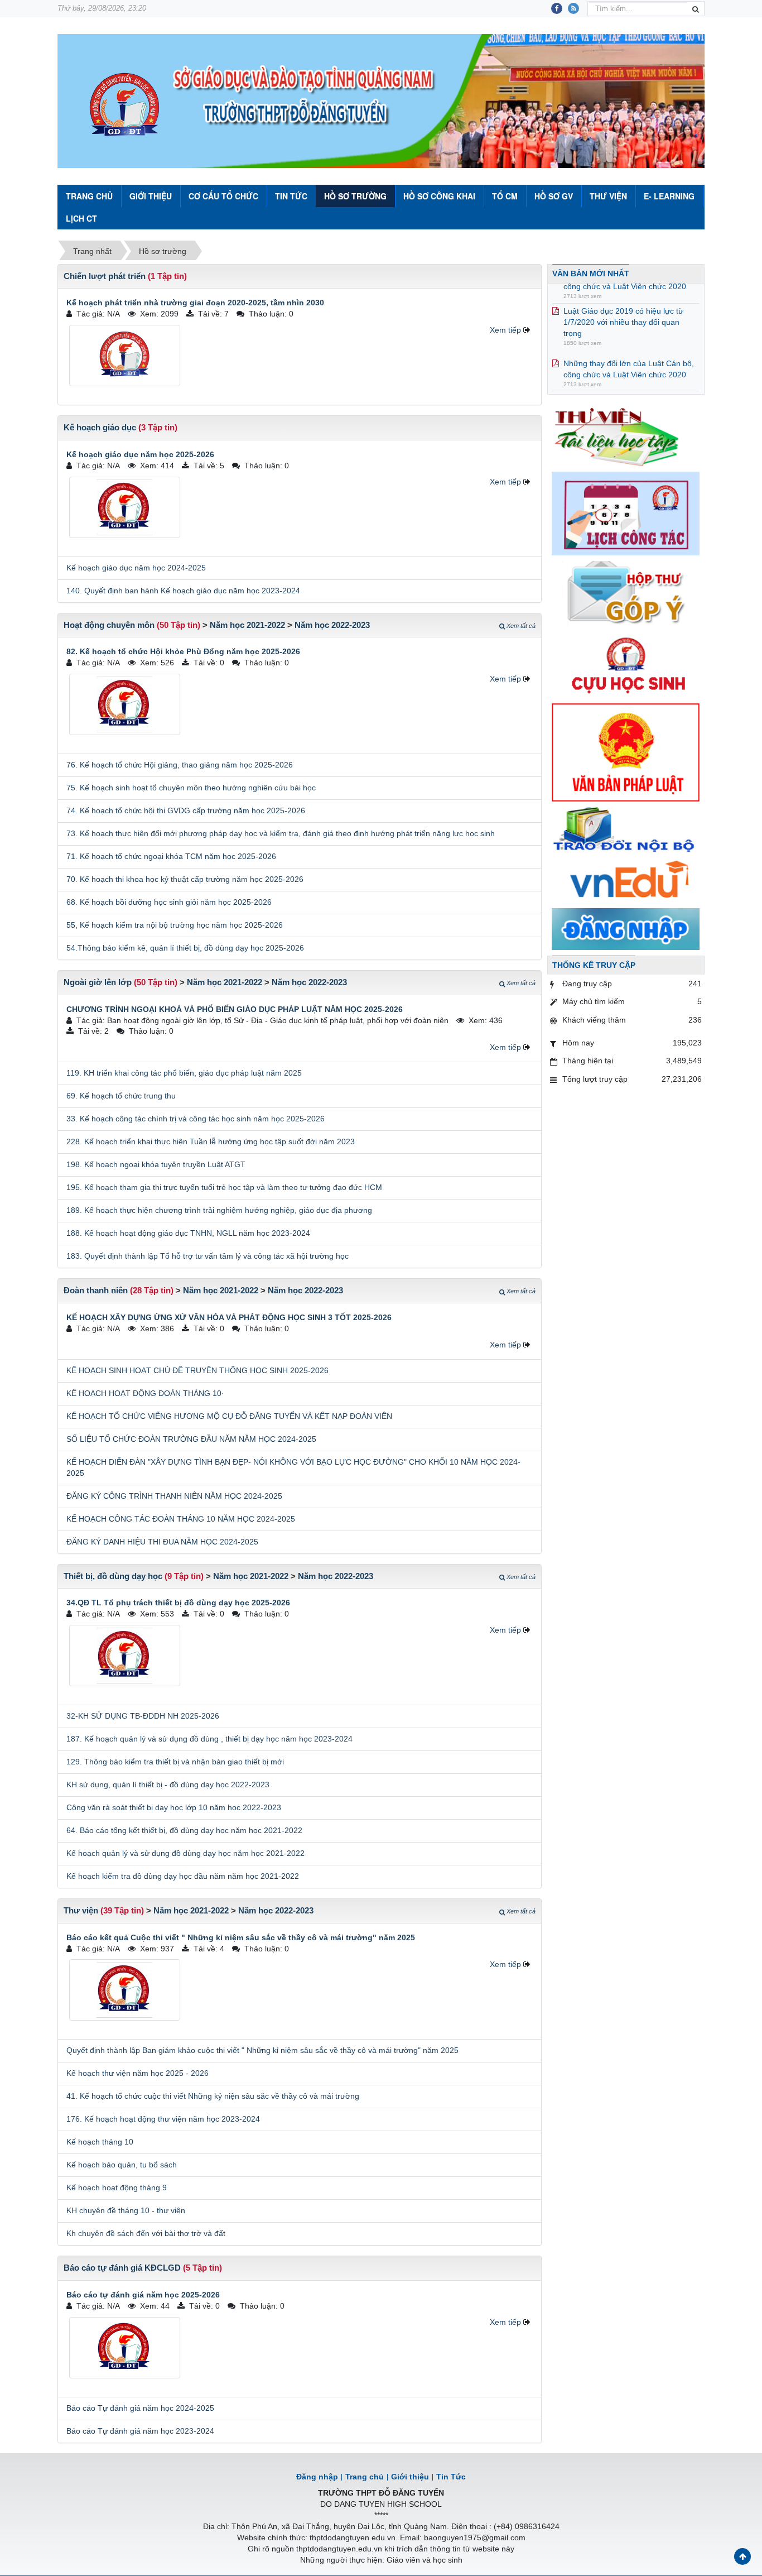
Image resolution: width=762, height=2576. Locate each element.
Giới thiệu (151, 196)
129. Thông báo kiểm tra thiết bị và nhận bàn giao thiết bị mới (175, 1762)
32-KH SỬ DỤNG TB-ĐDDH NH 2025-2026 (143, 1716)
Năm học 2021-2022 (247, 625)
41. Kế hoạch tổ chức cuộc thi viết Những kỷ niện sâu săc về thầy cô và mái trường (213, 2096)
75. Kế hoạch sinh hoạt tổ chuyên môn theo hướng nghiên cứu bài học (191, 788)
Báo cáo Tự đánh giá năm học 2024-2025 (140, 2408)
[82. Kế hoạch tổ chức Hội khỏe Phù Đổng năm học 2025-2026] (125, 704)
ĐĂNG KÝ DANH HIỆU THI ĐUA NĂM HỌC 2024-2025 (162, 1542)
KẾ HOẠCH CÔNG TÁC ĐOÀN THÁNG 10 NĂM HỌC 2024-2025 (181, 1519)
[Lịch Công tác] (626, 513)
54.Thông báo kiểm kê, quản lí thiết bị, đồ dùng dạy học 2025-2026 (185, 948)
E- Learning (669, 196)
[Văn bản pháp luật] (626, 752)
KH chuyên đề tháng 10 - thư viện (126, 2210)
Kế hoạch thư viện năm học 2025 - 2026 (138, 2073)
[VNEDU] (626, 881)
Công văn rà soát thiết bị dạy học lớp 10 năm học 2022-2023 (174, 1807)
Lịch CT (81, 218)
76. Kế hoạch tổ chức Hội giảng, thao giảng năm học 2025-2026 (180, 765)
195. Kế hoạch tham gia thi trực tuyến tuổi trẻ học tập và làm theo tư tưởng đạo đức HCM (224, 1187)
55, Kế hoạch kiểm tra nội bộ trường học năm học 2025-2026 (175, 925)
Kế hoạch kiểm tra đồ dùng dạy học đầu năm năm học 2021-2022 (183, 1876)
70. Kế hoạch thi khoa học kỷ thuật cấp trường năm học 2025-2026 (185, 879)
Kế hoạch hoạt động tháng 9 (117, 2188)
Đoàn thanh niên (96, 1290)
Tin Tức (291, 196)
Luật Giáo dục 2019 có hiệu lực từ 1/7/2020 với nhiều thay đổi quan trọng (623, 300)
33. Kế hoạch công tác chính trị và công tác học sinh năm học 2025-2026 (196, 1119)
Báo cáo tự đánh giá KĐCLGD (122, 2268)
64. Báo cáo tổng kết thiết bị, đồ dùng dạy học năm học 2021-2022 (184, 1830)
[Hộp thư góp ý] (626, 593)
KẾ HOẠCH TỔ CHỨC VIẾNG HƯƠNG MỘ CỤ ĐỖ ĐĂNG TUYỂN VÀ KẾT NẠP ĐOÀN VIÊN (229, 1416)
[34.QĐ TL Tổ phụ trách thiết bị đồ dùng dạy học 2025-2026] (125, 1656)
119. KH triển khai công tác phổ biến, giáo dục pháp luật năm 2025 (184, 1073)
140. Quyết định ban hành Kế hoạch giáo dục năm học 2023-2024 (183, 591)
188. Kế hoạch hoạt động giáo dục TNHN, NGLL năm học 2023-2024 (188, 1233)
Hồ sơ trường (355, 196)
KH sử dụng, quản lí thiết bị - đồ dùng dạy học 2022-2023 (168, 1785)
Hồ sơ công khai (439, 196)
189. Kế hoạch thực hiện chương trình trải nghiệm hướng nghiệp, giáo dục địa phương (219, 1210)
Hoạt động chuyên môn (109, 625)
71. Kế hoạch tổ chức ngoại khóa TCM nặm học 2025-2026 (171, 856)
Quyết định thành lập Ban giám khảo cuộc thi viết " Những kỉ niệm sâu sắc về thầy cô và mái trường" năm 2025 (262, 2050)
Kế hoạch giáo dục (100, 427)
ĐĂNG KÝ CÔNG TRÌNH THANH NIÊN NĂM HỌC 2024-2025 (174, 1496)
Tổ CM (505, 196)
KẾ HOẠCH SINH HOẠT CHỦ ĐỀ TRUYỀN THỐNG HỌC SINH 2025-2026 (197, 1370)
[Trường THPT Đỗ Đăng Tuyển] (124, 105)
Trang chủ (365, 2477)
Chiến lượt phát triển (105, 276)
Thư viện (608, 196)
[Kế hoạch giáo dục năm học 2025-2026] (125, 507)
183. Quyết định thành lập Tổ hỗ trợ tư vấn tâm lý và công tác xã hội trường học (208, 1256)
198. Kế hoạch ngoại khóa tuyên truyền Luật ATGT (156, 1164)
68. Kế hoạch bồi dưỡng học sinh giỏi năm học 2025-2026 (169, 902)
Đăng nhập (317, 2477)
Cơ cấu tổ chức (223, 196)
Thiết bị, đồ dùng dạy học (113, 1576)
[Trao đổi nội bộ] (626, 831)
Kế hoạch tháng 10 (100, 2142)
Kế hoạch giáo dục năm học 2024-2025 (136, 568)
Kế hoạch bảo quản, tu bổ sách (122, 2165)
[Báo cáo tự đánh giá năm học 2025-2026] (125, 2348)
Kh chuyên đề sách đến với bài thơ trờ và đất (146, 2233)
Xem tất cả (521, 626)
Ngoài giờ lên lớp (98, 982)
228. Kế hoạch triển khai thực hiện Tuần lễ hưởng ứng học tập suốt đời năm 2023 (211, 1141)
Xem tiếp (505, 330)
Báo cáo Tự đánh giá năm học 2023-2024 (140, 2431)
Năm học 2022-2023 (332, 625)
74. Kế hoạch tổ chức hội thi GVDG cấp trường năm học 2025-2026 (186, 810)
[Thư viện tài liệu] (626, 435)
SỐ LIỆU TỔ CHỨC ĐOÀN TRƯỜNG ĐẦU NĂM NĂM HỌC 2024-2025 (191, 1439)
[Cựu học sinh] (626, 664)
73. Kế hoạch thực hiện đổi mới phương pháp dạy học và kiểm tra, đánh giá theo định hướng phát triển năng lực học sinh (281, 833)
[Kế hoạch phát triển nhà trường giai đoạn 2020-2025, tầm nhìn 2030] (125, 356)
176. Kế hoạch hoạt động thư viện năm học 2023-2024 (163, 2119)
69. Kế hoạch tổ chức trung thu (121, 1096)
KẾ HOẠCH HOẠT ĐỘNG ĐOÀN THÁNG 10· (145, 1393)
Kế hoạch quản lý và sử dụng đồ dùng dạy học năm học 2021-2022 (185, 1853)
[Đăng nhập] (626, 928)
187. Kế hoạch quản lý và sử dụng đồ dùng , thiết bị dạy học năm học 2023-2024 (209, 1739)
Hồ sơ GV (554, 196)
